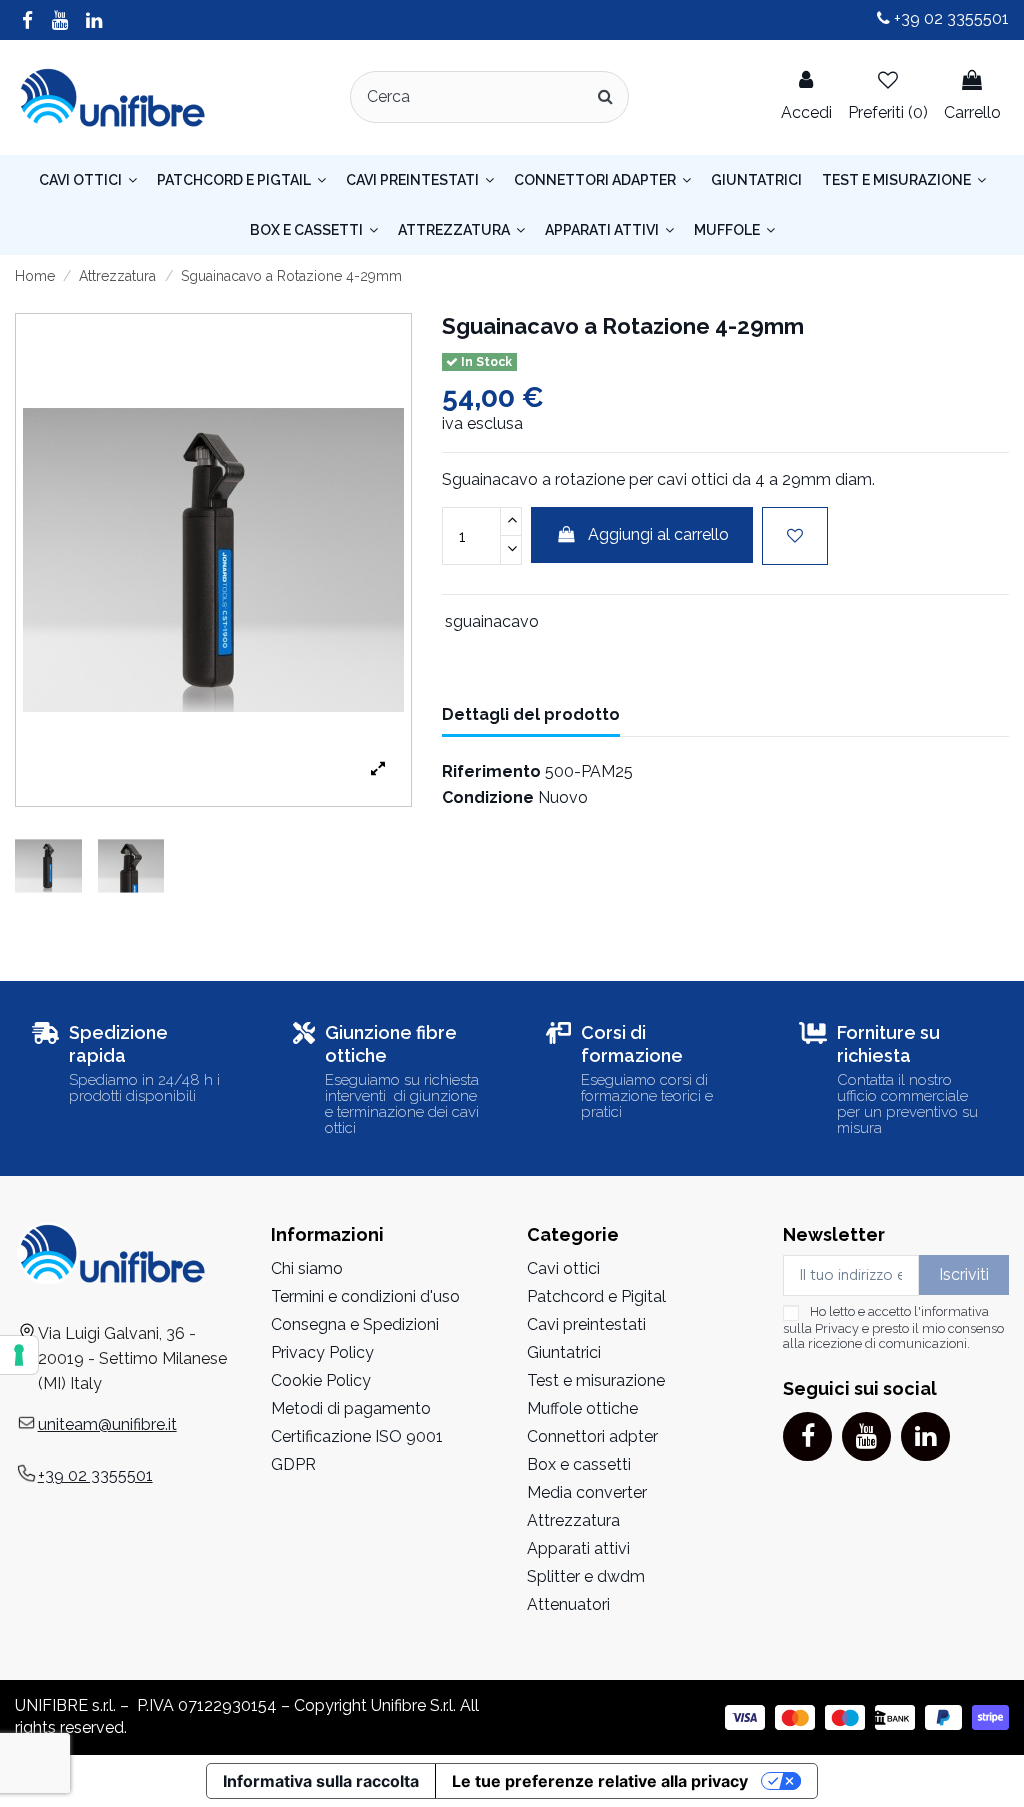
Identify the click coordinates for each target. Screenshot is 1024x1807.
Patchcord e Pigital (596, 1296)
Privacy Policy (322, 1352)
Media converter (587, 1492)
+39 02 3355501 (949, 18)
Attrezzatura (573, 1520)
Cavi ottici (563, 1268)
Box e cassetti (579, 1464)
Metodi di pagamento (351, 1408)
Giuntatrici (564, 1352)
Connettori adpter (592, 1436)
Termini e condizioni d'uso (365, 1296)
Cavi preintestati (586, 1324)
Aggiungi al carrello (658, 534)
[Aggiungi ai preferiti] (795, 536)
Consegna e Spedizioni (355, 1324)
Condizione (488, 797)
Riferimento (491, 771)
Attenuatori (568, 1604)
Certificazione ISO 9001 (357, 1436)
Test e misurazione (596, 1380)
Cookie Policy (321, 1380)
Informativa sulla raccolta (321, 1781)
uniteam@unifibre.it (107, 1424)
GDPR (293, 1464)
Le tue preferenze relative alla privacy (600, 1781)
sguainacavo (492, 621)
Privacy (837, 1328)
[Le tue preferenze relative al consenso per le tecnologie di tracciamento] (19, 1355)
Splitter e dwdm (586, 1576)
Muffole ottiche (582, 1408)
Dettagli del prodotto (531, 714)
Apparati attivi (578, 1548)
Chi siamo (307, 1268)
